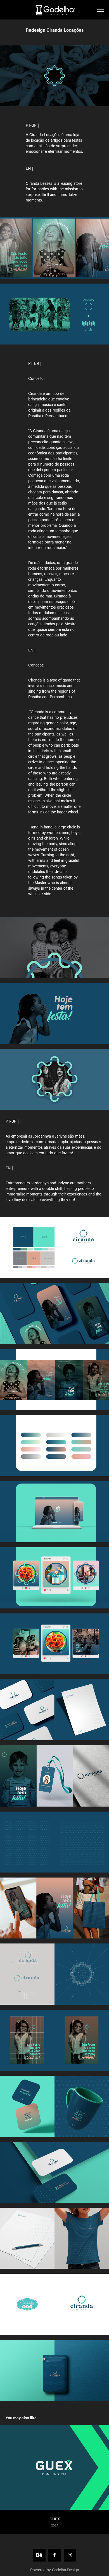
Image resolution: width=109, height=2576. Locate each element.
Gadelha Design (66, 2570)
